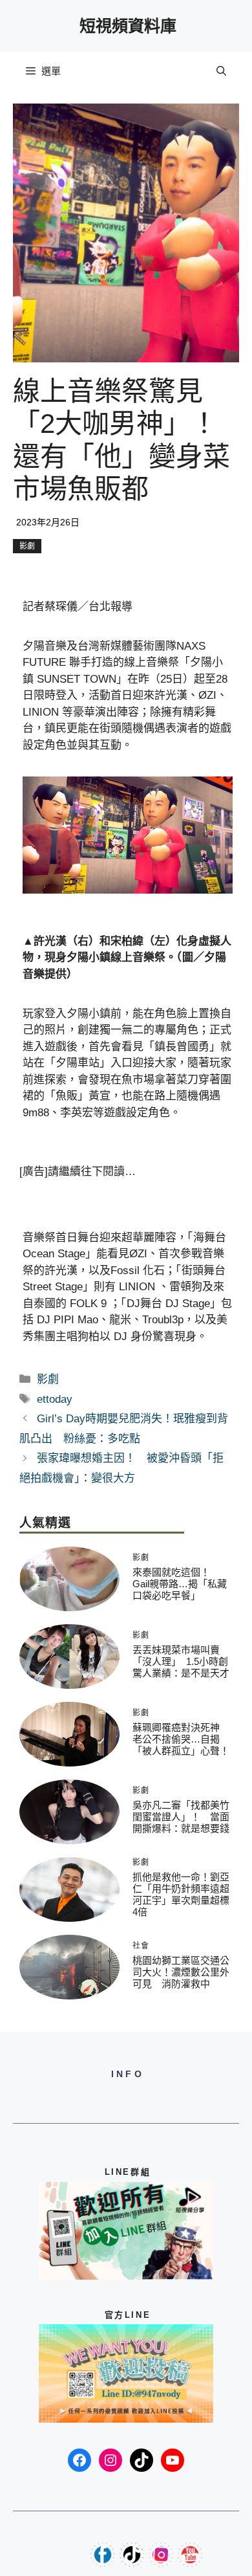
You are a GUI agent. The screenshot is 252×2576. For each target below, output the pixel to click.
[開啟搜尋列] (221, 71)
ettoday (55, 1399)
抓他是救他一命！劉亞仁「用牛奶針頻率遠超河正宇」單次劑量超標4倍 (181, 1894)
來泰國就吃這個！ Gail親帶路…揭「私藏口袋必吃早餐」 (180, 1584)
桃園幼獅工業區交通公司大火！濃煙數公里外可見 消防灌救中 (181, 1972)
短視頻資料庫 (128, 26)
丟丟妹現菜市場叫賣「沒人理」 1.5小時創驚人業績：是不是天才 (181, 1661)
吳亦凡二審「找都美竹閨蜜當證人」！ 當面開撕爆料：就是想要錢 (181, 1817)
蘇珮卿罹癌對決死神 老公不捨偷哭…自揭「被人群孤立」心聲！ (181, 1739)
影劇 (27, 546)
